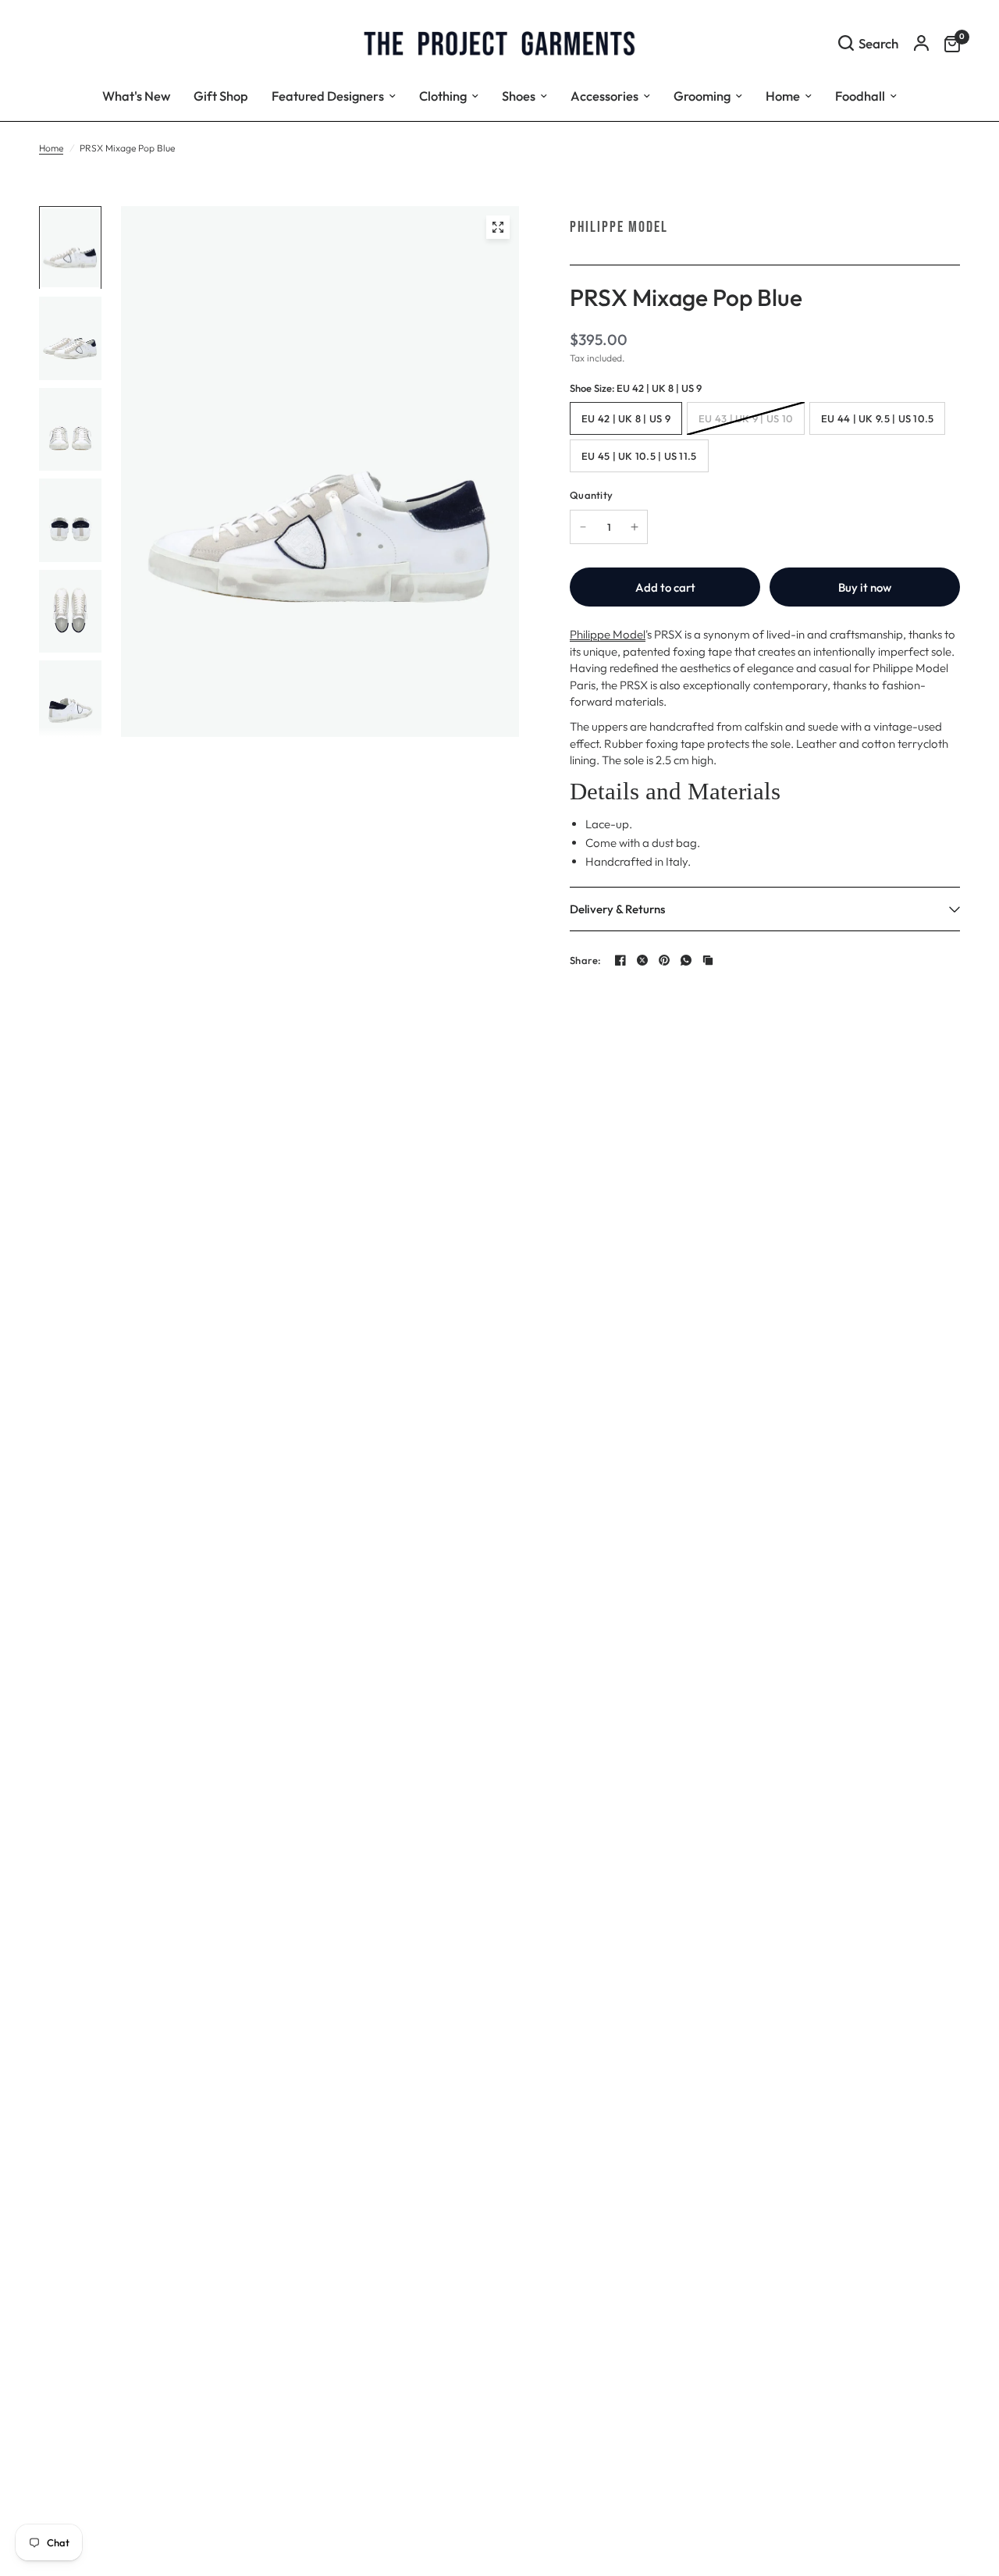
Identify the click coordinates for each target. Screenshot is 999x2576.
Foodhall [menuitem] (860, 96)
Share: (586, 961)
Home (51, 148)
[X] (642, 960)
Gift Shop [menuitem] (221, 96)
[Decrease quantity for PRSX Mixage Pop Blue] (583, 527)
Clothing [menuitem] (443, 96)
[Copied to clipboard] (708, 960)
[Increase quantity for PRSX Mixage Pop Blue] (635, 527)
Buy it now (865, 587)
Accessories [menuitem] (604, 96)
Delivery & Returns (617, 909)
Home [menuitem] (783, 96)
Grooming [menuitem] (702, 96)
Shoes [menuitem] (519, 96)
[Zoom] (498, 227)
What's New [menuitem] (136, 96)
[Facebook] (620, 960)
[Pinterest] (664, 960)
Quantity (591, 495)
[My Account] (921, 43)
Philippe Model (619, 227)
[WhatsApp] (686, 960)
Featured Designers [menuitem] (328, 96)
